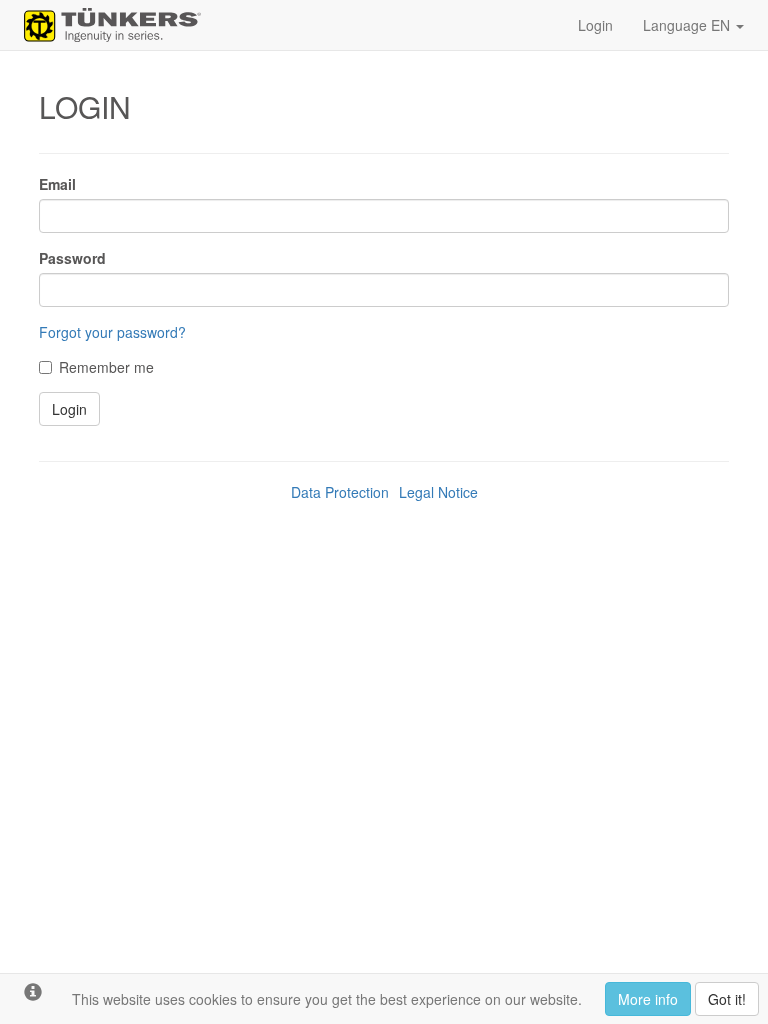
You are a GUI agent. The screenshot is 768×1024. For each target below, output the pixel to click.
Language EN (688, 25)
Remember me (106, 367)
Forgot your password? (112, 332)
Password (72, 258)
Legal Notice (438, 492)
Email (57, 184)
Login (595, 25)
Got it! (727, 999)
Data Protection (340, 492)
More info (648, 999)
